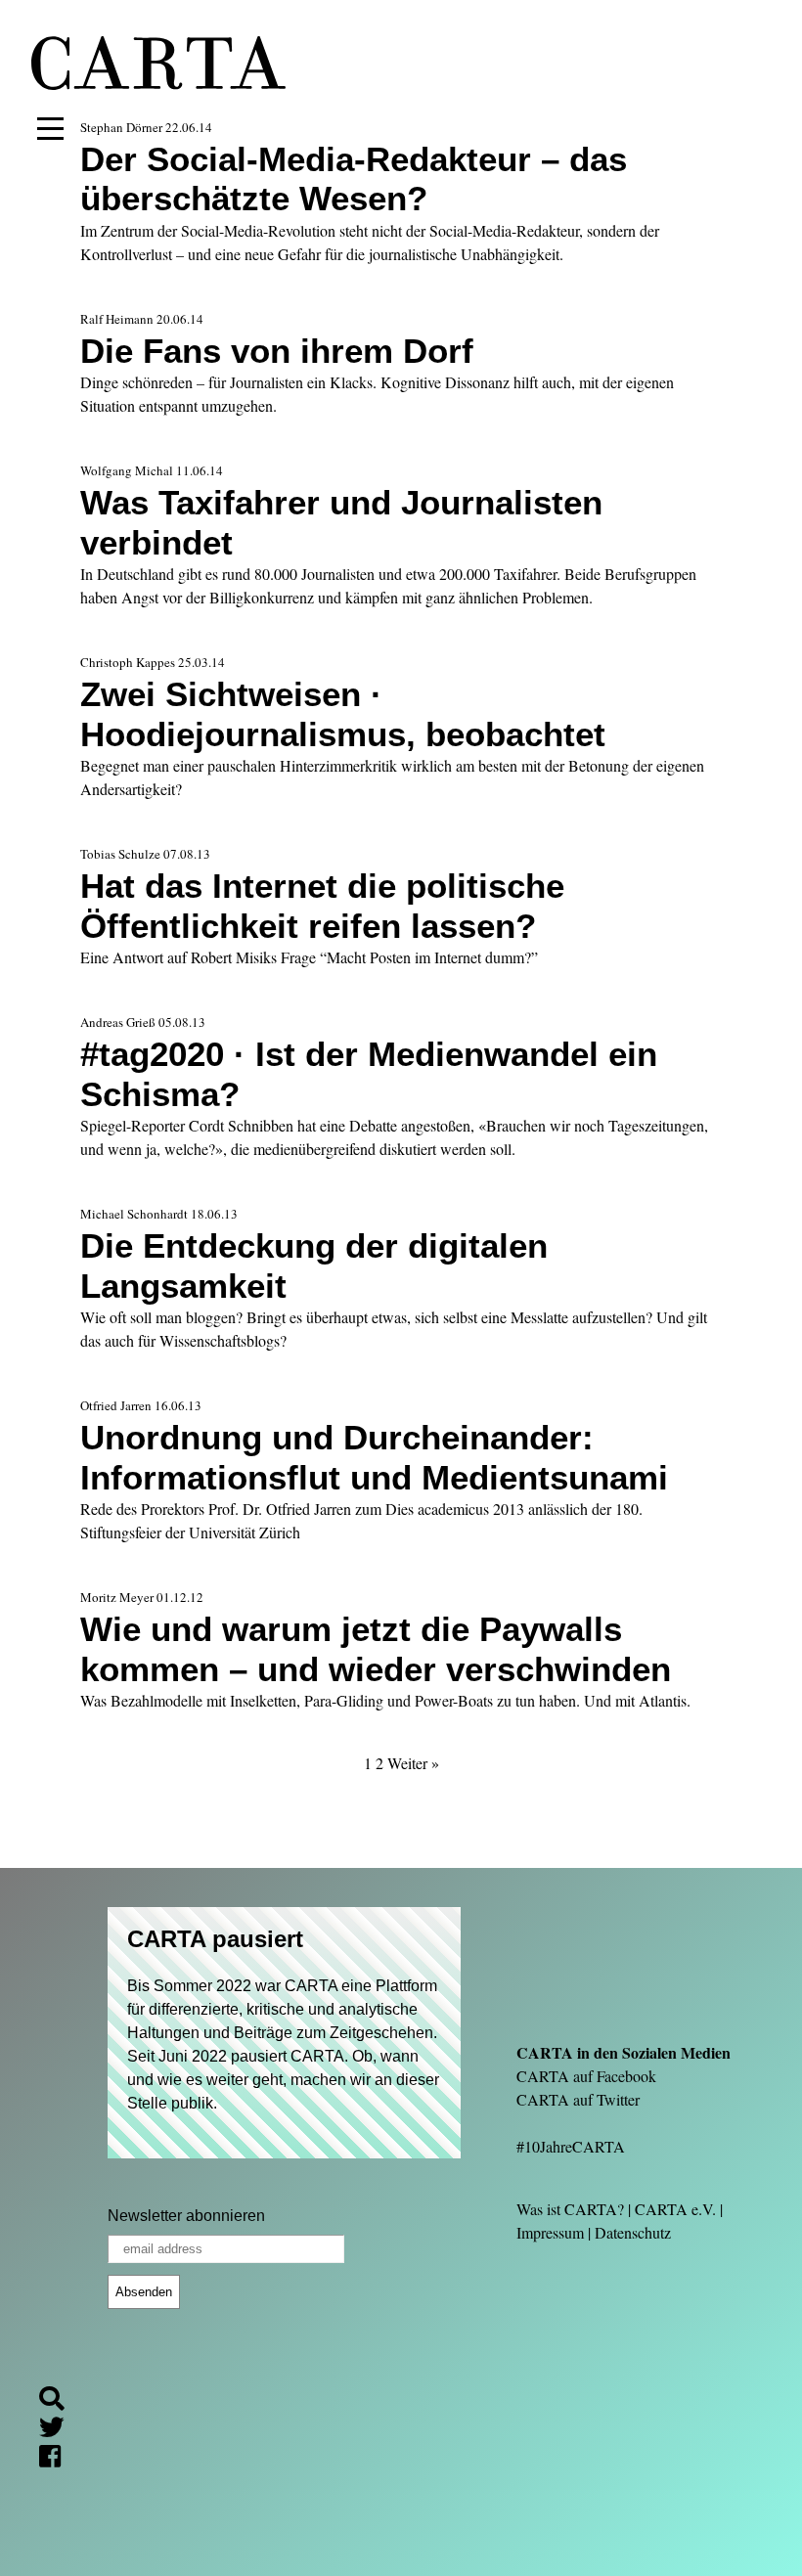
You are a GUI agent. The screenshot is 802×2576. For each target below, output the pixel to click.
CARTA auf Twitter (578, 2099)
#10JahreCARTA (571, 2146)
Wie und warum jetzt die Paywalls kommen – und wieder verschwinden (376, 1648)
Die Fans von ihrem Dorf (277, 351)
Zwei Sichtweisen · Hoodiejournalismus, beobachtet (343, 713)
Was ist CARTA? (570, 2209)
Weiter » (413, 1763)
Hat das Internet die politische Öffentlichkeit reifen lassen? (322, 905)
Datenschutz (633, 2232)
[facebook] (58, 2459)
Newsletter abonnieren (186, 2216)
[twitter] (60, 2430)
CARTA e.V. (675, 2209)
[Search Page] (60, 2401)
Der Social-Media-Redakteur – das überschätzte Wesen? (354, 178)
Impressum (550, 2232)
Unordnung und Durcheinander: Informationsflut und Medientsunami (374, 1457)
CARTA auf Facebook (586, 2076)
